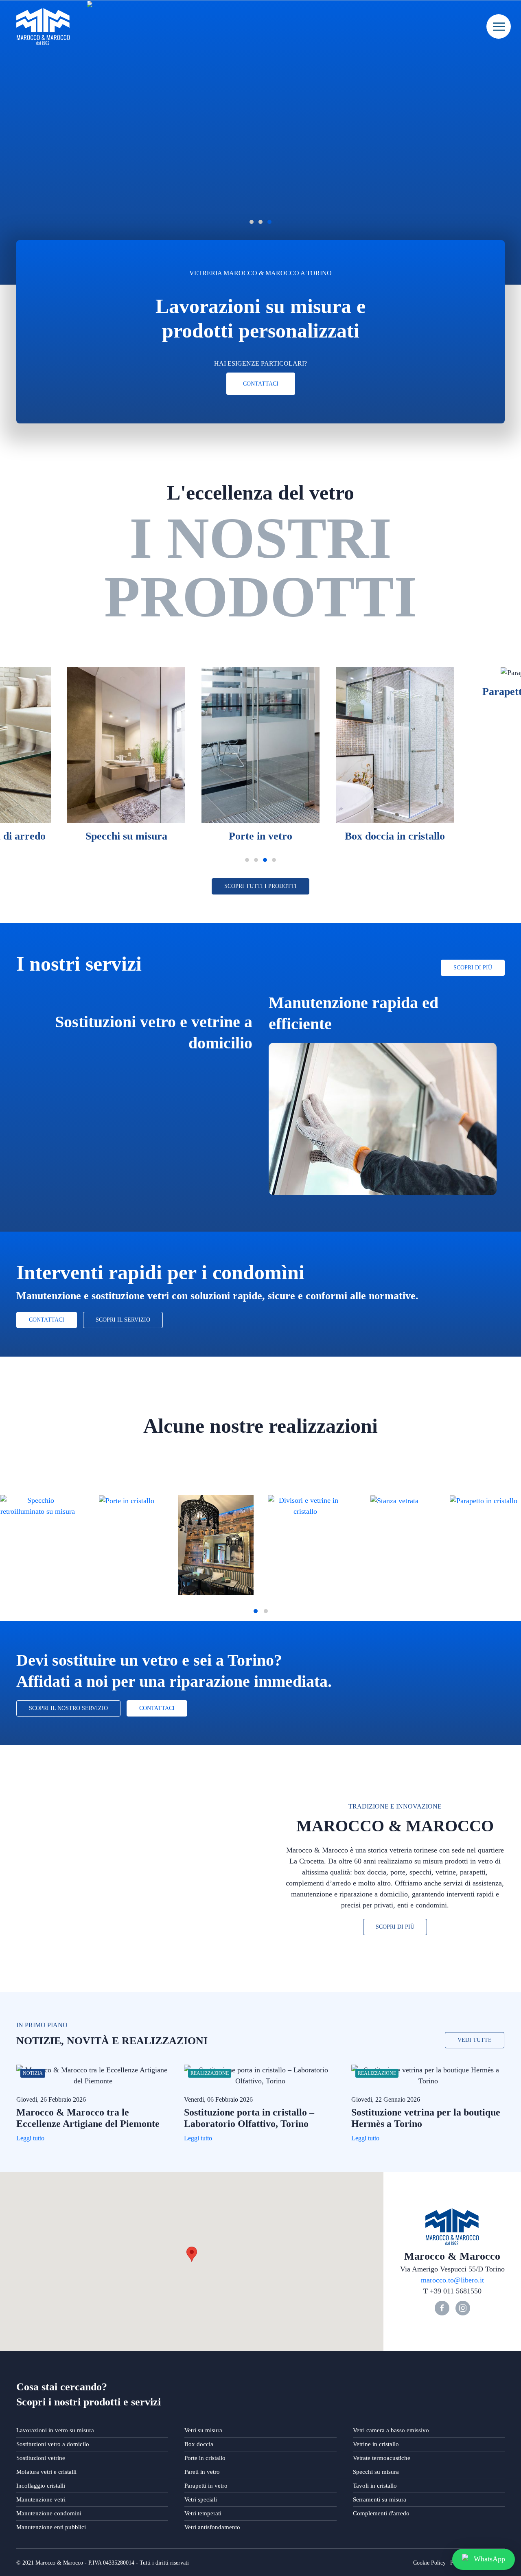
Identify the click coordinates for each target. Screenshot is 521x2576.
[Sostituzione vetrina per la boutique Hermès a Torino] (428, 2076)
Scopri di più (473, 968)
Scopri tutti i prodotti (260, 886)
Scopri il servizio (123, 1320)
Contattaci (261, 384)
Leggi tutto (30, 2138)
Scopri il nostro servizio (68, 1708)
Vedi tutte (475, 2040)
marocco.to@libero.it (452, 2280)
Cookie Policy (429, 2563)
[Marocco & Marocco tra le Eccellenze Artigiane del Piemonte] (93, 2076)
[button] (192, 2254)
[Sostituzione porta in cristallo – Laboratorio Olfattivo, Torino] (261, 2076)
